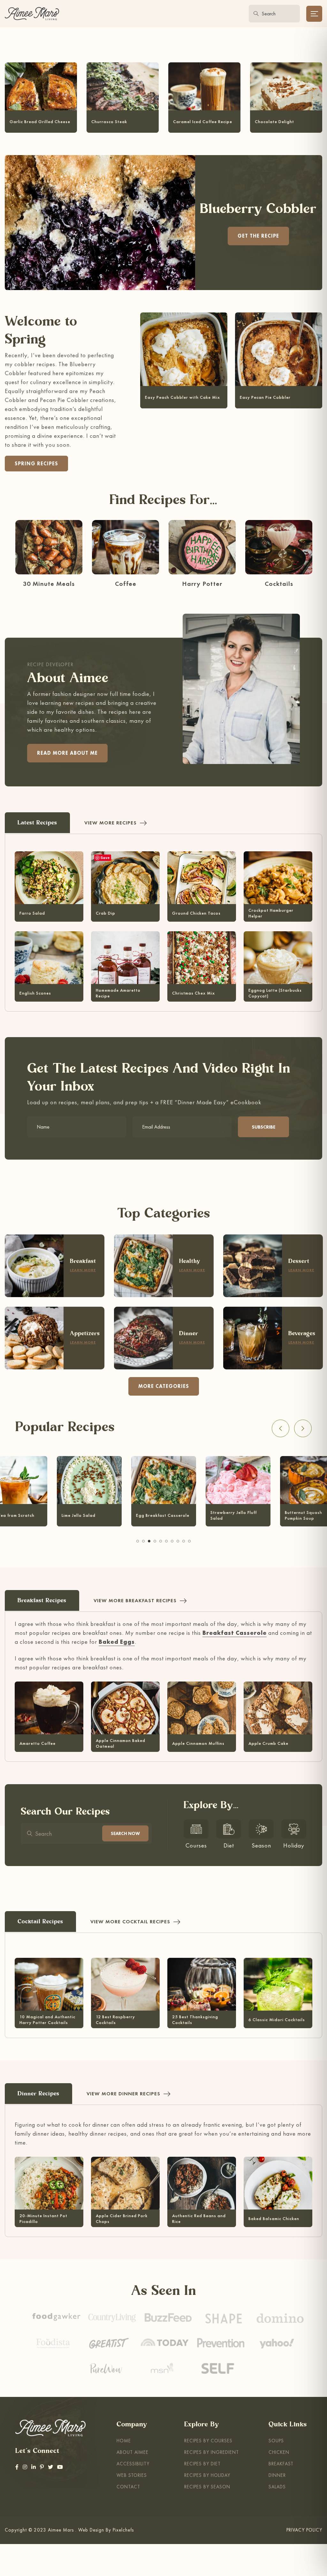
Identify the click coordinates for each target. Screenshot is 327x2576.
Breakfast (281, 2464)
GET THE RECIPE (258, 236)
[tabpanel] (164, 1489)
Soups (276, 2441)
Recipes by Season (207, 2487)
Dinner (277, 2475)
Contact (128, 2487)
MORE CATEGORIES (164, 1386)
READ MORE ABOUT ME (67, 753)
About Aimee (133, 2452)
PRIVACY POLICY (304, 2530)
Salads (277, 2487)
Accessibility (133, 2464)
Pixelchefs (123, 2530)
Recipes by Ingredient (212, 2452)
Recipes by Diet (202, 2464)
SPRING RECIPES (36, 464)
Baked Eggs (117, 1642)
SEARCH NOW (125, 1833)
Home (124, 2441)
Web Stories (132, 2475)
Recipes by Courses (208, 2441)
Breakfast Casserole (235, 1633)
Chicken (279, 2452)
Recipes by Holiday (207, 2475)
